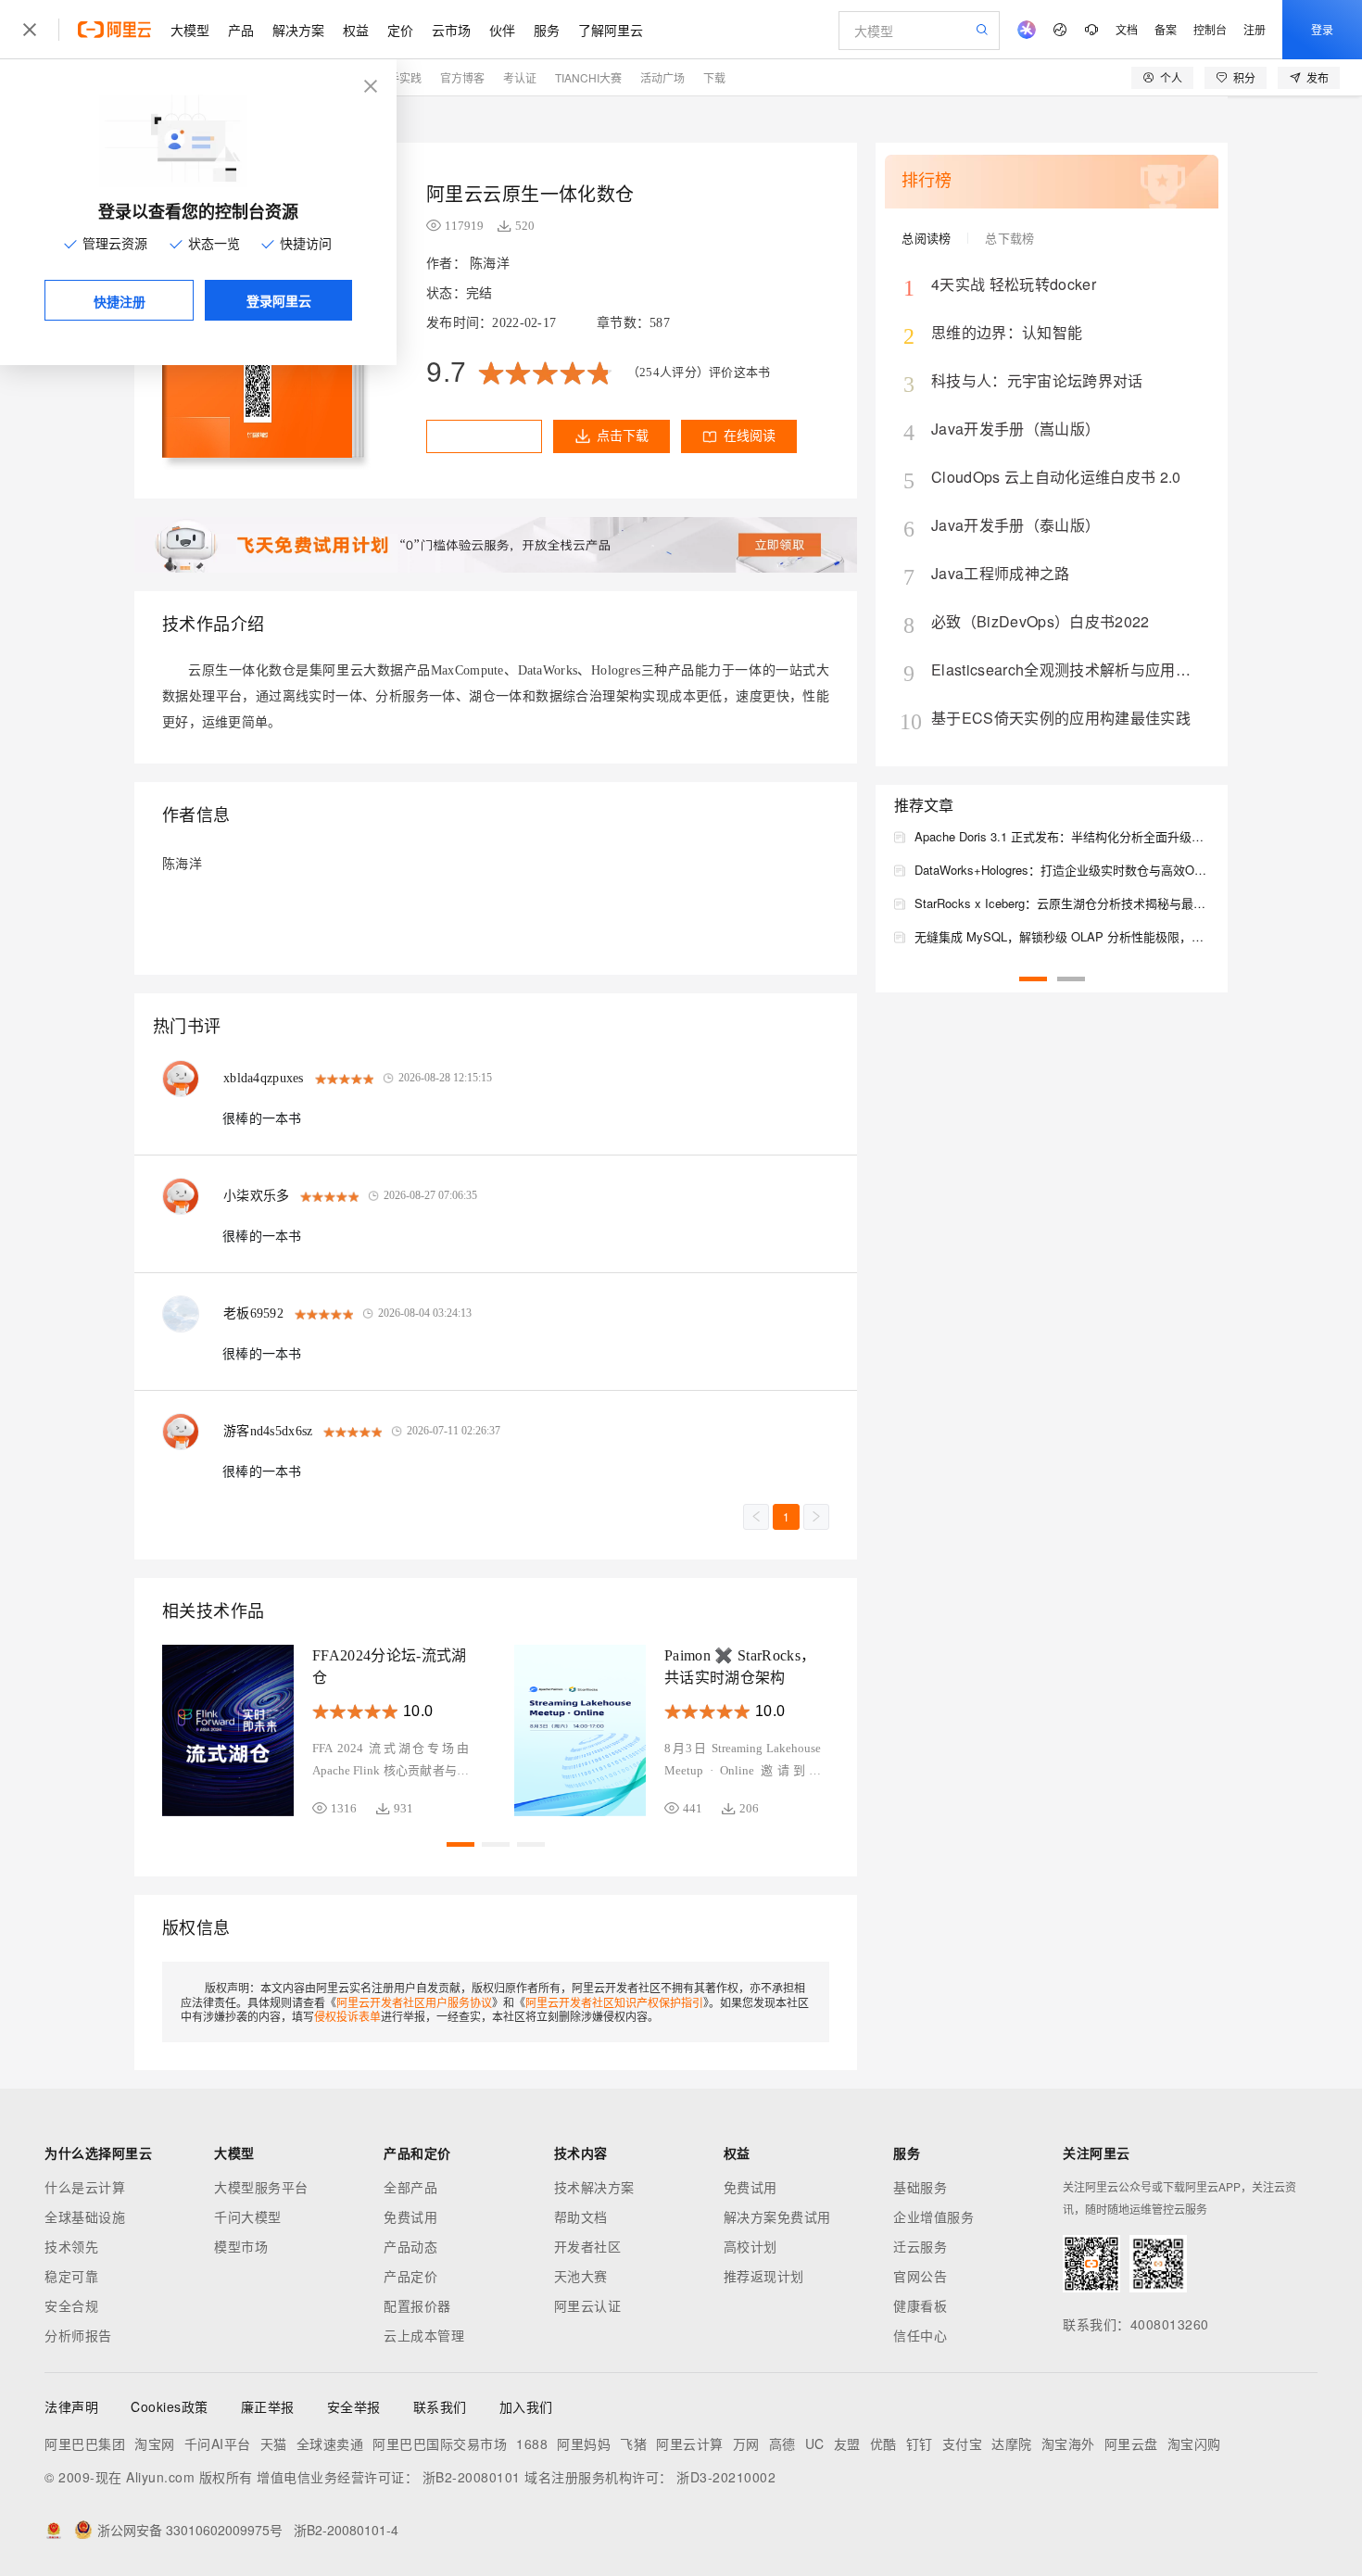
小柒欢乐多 (256, 1196)
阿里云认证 (588, 2305)
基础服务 (920, 2187)
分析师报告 (78, 2335)
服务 (547, 30)
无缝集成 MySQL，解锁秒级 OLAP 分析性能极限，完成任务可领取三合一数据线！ (1062, 936)
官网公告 (920, 2276)
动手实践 (399, 77)
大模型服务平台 (261, 2187)
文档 (1127, 29)
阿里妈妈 (584, 2443)
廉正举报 (268, 2406)
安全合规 (71, 2305)
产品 (241, 30)
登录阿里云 (279, 300)
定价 (400, 30)
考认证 (520, 77)
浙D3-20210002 (726, 2477)
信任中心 (920, 2335)
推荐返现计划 (764, 2276)
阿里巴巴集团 (85, 2443)
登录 (1322, 29)
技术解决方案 (594, 2187)
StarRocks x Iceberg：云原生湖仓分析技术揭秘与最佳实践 (1062, 903)
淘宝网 (155, 2443)
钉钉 (920, 2443)
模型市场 (241, 2246)
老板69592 (253, 1313)
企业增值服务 (933, 2216)
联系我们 (440, 2406)
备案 (1166, 29)
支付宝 (963, 2443)
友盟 (847, 2443)
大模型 (190, 30)
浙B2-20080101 (472, 2477)
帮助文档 (581, 2216)
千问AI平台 (218, 2443)
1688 (532, 2443)
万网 (746, 2443)
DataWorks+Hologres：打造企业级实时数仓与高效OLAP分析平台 (1062, 870)
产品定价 (410, 2276)
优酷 (883, 2443)
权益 (356, 30)
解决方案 (298, 30)
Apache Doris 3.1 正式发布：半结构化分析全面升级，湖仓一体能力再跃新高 (1062, 836)
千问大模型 (248, 2216)
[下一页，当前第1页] (816, 1517)
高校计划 (750, 2246)
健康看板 (920, 2305)
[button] (460, 1844)
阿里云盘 (1131, 2443)
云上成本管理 (424, 2335)
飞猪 (633, 2443)
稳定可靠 (71, 2276)
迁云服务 (920, 2246)
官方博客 (462, 77)
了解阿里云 (611, 30)
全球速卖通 (330, 2443)
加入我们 (526, 2406)
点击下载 (623, 436)
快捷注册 (120, 301)
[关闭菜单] (30, 30)
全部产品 (410, 2187)
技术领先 (71, 2246)
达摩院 (1012, 2443)
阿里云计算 (690, 2443)
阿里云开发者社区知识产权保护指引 (614, 2002)
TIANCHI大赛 (588, 77)
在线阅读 (750, 436)
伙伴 (502, 30)
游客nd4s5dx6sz (268, 1431)
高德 (782, 2443)
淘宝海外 (1068, 2443)
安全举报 (354, 2406)
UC (815, 2443)
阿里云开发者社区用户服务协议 (414, 2002)
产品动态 (410, 2246)
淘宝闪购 (1194, 2443)
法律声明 (71, 2406)
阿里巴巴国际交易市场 (440, 2443)
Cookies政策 (170, 2406)
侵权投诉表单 (347, 2016)
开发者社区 (588, 2246)
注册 (1255, 29)
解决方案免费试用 (777, 2216)
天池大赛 (581, 2276)
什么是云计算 (85, 2187)
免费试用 (410, 2216)
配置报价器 (417, 2305)
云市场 (451, 30)
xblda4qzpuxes (264, 1078)
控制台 (1210, 29)
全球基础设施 (85, 2216)
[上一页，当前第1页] (756, 1517)
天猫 (274, 2443)
